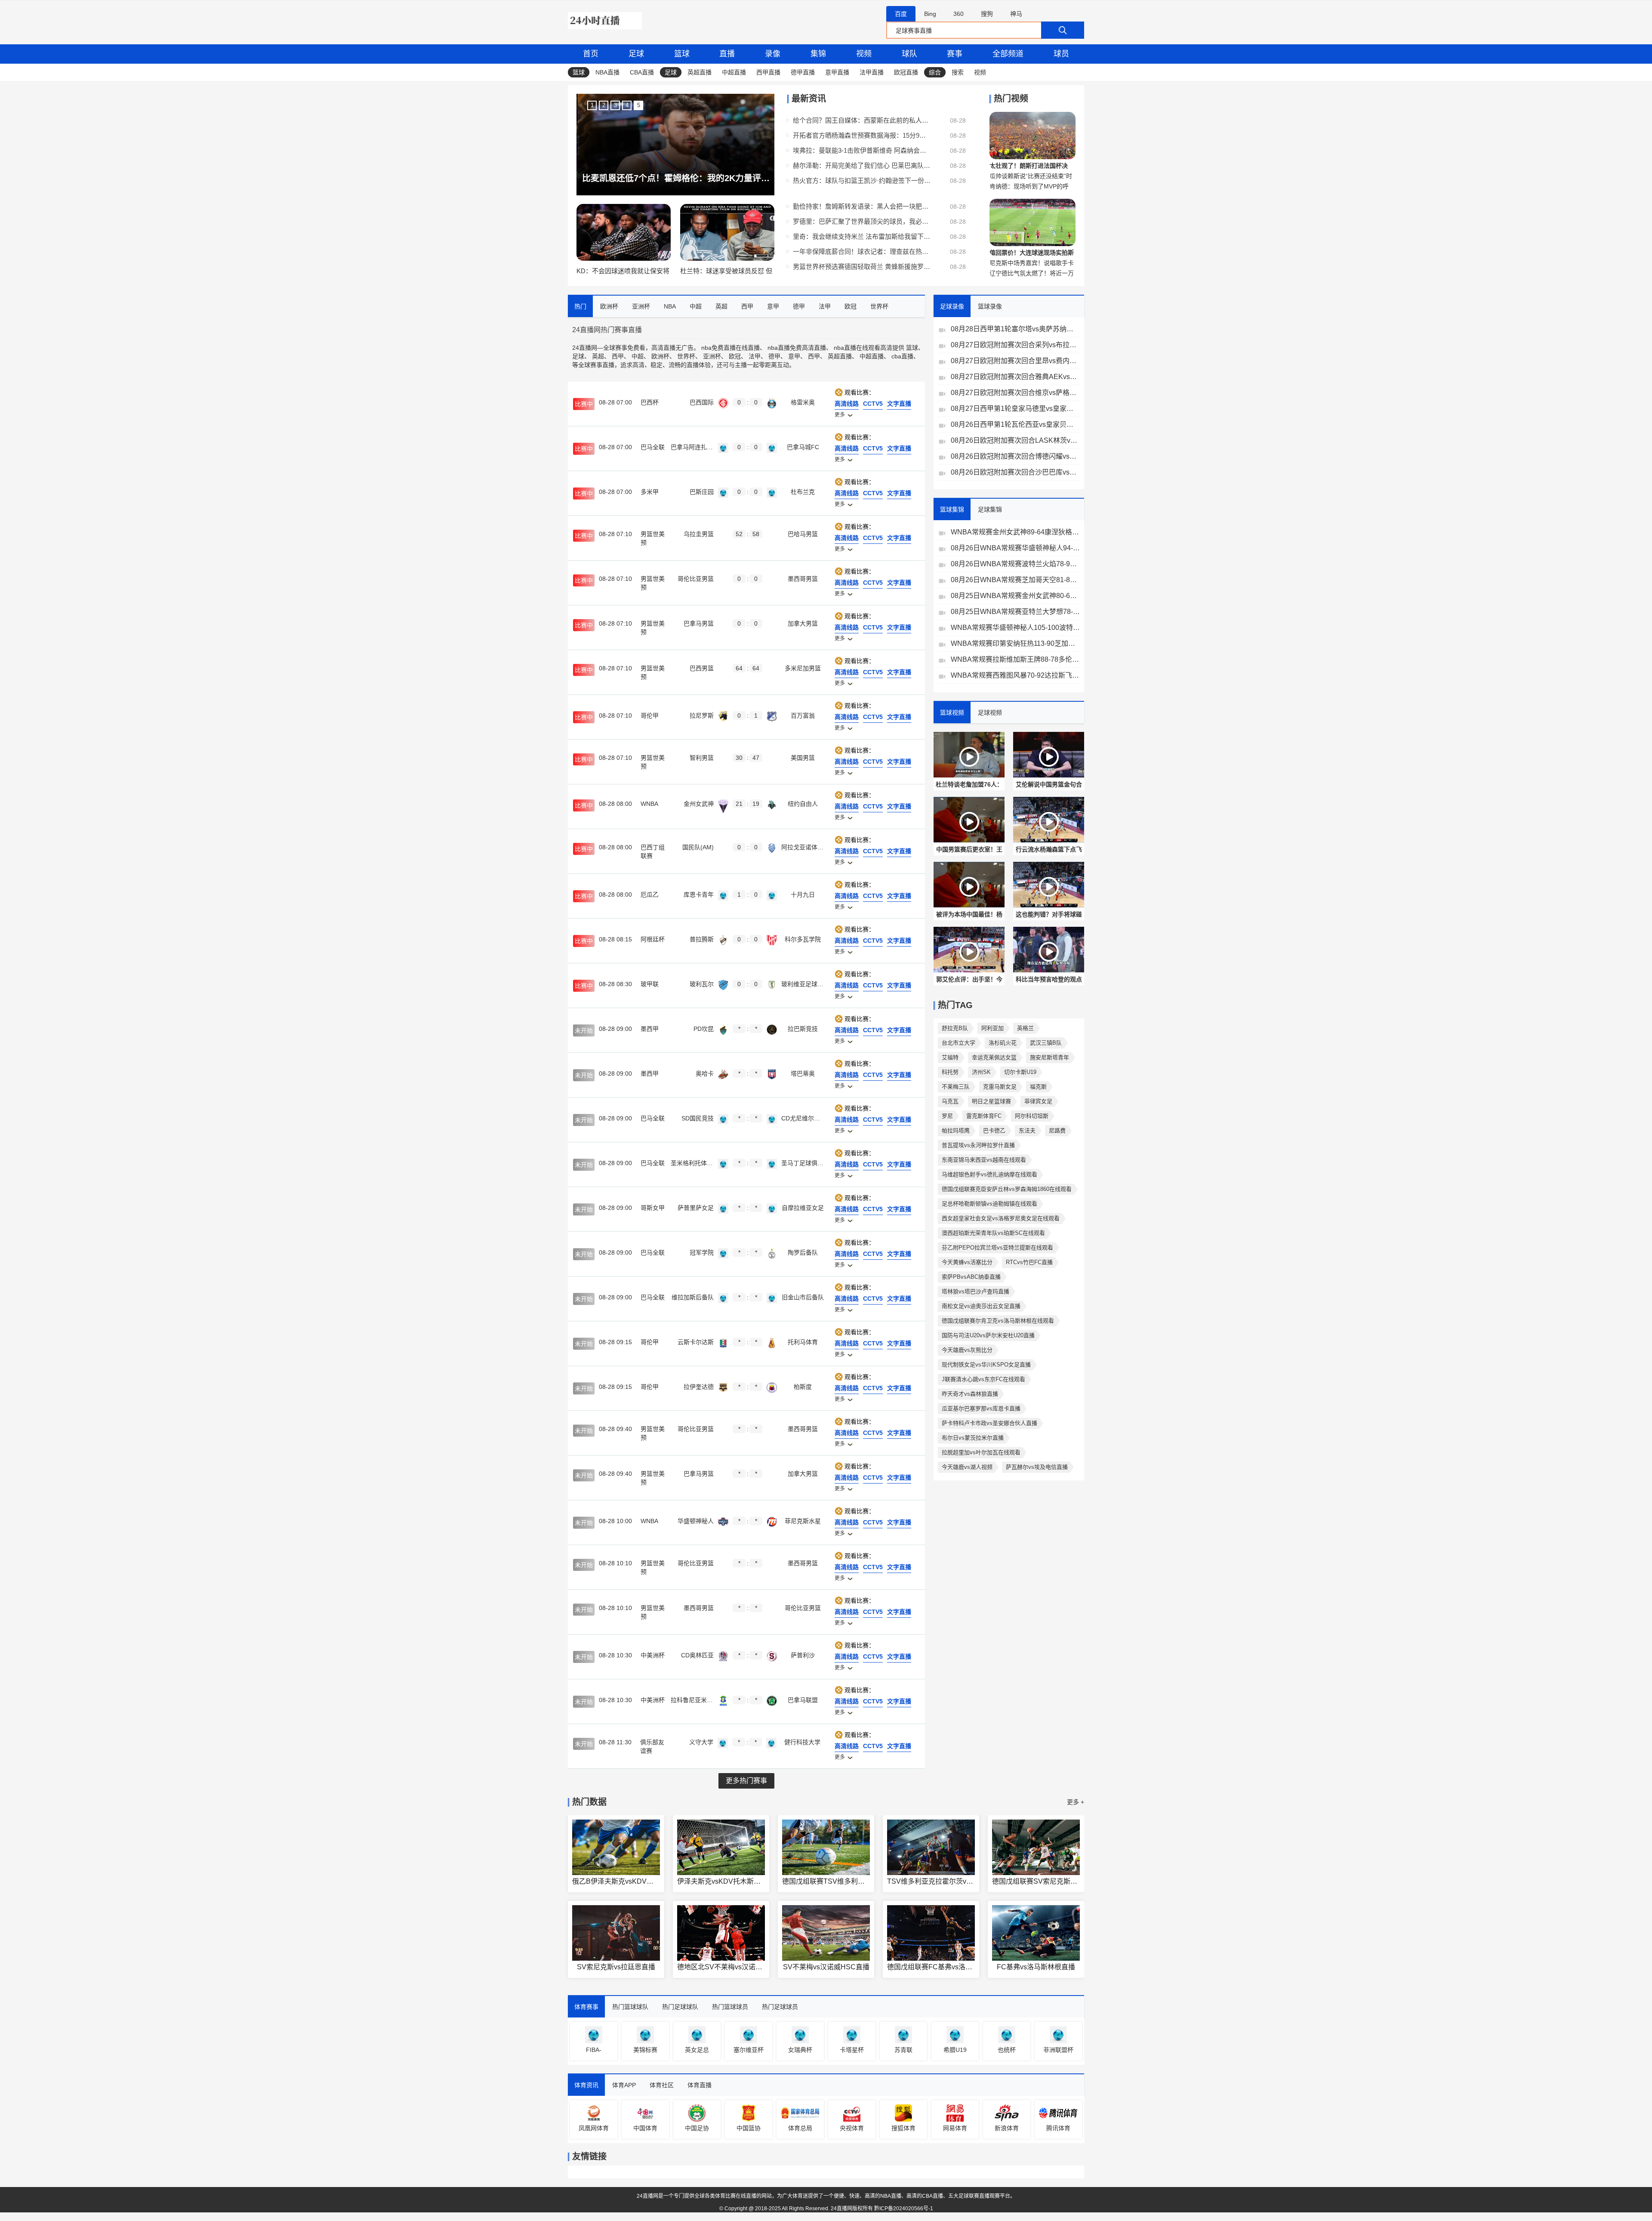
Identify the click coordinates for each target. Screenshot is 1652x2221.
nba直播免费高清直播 (797, 348)
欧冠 (735, 356)
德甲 (774, 356)
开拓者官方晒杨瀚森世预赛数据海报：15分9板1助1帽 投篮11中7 (862, 135)
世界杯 (686, 356)
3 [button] (615, 105)
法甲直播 (872, 72)
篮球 (682, 54)
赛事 (955, 54)
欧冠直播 (906, 72)
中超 (638, 356)
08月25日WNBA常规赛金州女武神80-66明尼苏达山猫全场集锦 (1015, 596)
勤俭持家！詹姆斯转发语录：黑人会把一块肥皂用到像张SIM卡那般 (862, 206)
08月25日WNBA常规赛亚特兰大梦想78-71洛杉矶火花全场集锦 (1015, 612)
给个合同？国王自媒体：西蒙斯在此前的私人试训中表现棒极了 (862, 120)
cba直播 (902, 356)
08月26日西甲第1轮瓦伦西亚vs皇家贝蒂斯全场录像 (1015, 424)
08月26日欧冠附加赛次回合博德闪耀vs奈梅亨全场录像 (1015, 456)
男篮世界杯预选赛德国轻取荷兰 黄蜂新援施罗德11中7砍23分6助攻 (862, 267)
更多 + (1076, 1802)
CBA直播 (642, 72)
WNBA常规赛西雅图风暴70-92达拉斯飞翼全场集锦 (1015, 675)
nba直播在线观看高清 (863, 348)
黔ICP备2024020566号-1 (904, 2209)
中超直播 (734, 72)
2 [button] (604, 105)
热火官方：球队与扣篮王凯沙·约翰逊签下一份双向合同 (862, 180)
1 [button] (592, 105)
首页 (591, 54)
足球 (636, 54)
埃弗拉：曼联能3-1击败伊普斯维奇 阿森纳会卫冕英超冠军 (862, 150)
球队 (909, 54)
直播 (727, 54)
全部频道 (1008, 54)
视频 (864, 54)
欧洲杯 (660, 356)
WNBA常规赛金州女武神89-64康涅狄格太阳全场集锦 (1015, 532)
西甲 (618, 356)
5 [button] (639, 105)
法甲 (755, 356)
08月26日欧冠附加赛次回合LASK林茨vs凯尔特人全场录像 (1015, 440)
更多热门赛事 (746, 1781)
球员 (1061, 54)
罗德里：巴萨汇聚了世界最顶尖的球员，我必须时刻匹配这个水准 (862, 221)
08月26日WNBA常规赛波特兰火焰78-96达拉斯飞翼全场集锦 (1015, 564)
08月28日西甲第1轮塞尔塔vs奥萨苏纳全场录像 (1015, 329)
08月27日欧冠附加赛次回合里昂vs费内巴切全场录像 (1015, 361)
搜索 (958, 72)
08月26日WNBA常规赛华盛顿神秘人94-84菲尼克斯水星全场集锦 (1015, 548)
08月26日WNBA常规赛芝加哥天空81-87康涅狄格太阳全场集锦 (1015, 580)
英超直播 (700, 72)
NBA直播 (607, 72)
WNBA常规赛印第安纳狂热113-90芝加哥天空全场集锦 (1015, 643)
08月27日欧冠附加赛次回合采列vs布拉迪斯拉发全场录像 (1015, 345)
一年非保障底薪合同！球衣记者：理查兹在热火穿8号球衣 (862, 251)
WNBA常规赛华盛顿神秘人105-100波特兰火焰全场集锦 (1015, 628)
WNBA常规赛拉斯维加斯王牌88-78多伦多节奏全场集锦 (1015, 659)
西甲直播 (768, 72)
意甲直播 (837, 72)
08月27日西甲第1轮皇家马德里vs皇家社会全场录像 (1015, 409)
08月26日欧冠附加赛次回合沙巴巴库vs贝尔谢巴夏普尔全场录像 (1015, 472)
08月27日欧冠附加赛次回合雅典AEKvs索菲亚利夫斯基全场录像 (1015, 377)
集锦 (818, 54)
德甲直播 (803, 72)
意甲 (794, 356)
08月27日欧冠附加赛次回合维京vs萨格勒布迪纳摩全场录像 (1015, 393)
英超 (598, 356)
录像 (773, 54)
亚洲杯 (712, 356)
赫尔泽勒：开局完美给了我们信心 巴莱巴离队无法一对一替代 (862, 165)
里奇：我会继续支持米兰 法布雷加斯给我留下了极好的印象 (862, 236)
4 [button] (627, 105)
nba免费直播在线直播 (730, 348)
